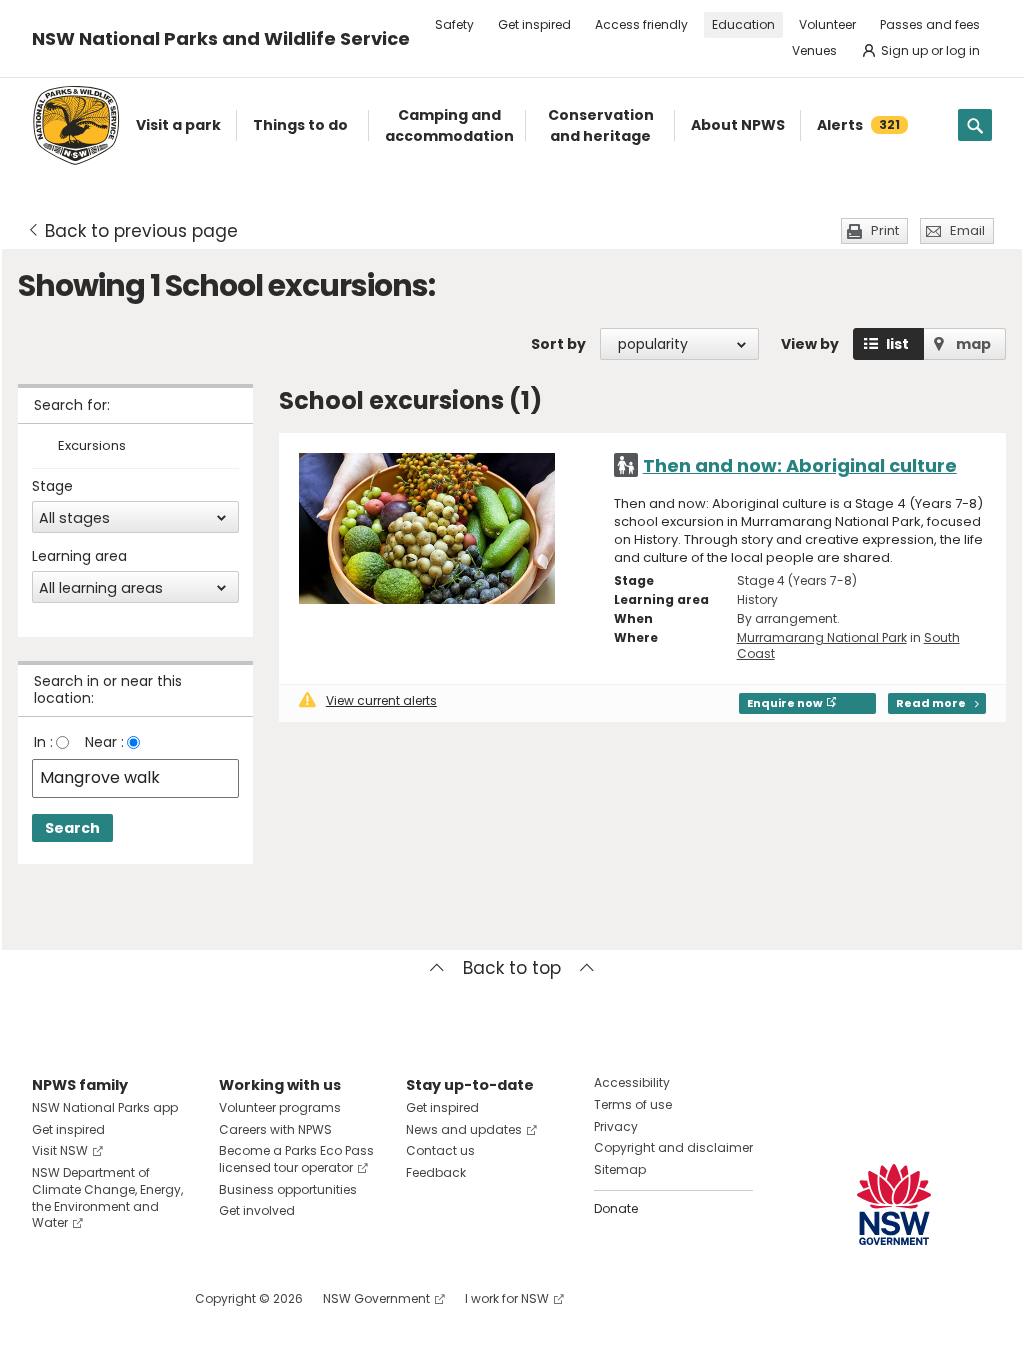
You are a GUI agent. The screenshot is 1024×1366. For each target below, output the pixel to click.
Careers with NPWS (275, 1129)
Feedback (436, 1172)
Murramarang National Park (822, 637)
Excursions (92, 446)
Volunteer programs (280, 1107)
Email (967, 230)
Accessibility (632, 1082)
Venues (814, 50)
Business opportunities (288, 1189)
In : (43, 742)
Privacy (616, 1126)
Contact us (440, 1150)
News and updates (464, 1129)
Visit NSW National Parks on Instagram (93, 1298)
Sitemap (620, 1169)
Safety (454, 24)
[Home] (76, 125)
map (973, 344)
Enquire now (785, 703)
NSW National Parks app (105, 1107)
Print (885, 230)
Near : (104, 742)
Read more (931, 703)
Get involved (257, 1210)
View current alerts (381, 700)
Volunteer (827, 24)
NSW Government (376, 1298)
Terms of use (633, 1104)
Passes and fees (930, 24)
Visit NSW (60, 1150)
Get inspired (534, 24)
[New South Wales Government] (894, 1204)
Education (743, 24)
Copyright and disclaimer (673, 1147)
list (897, 344)
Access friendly (641, 24)
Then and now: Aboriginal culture (800, 465)
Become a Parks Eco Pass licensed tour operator (296, 1159)
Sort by (558, 344)
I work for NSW (507, 1298)
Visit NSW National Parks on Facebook (50, 1298)
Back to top (512, 968)
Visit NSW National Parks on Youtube (136, 1298)
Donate (616, 1208)
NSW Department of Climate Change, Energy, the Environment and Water (107, 1197)
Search (72, 828)
